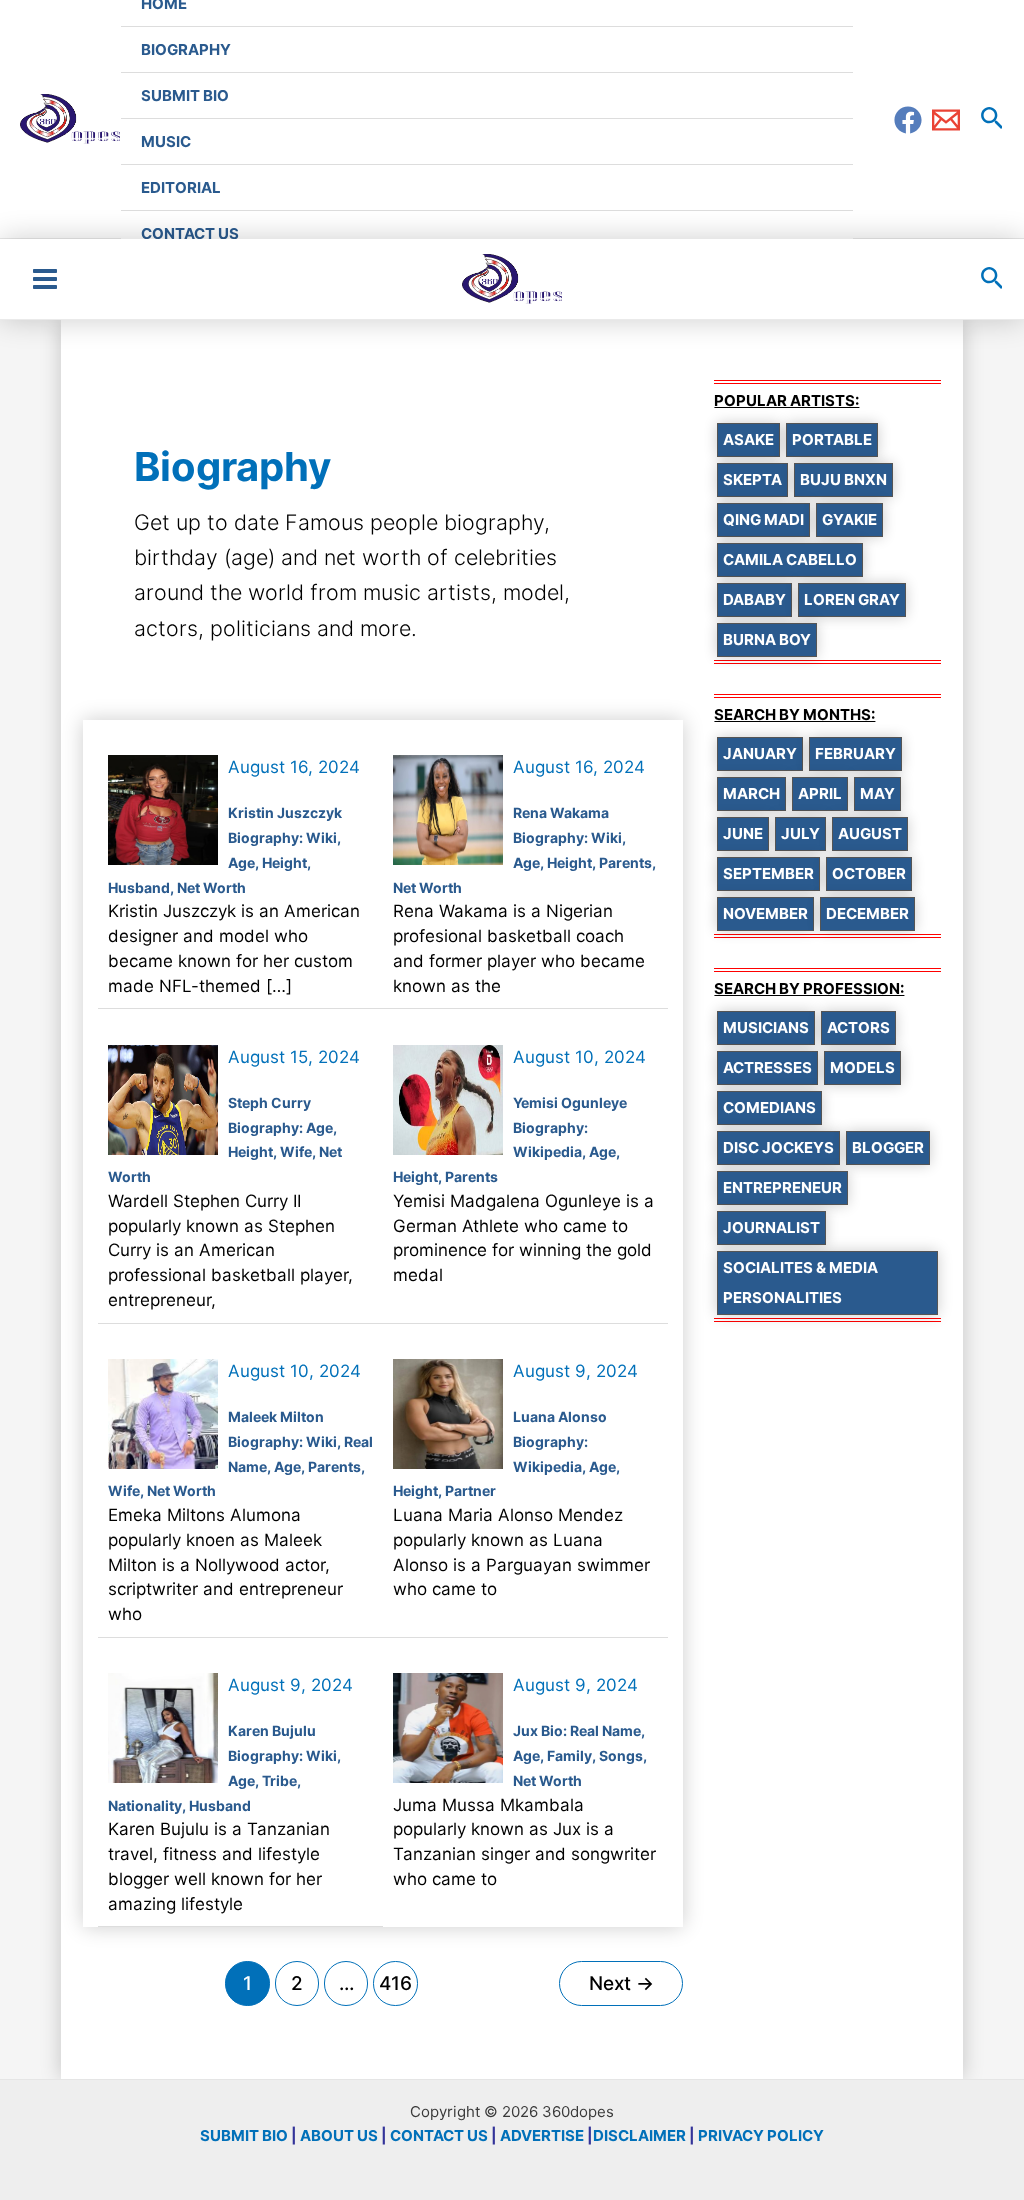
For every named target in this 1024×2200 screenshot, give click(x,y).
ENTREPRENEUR (782, 1187)
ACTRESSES (767, 1067)
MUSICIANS (766, 1027)
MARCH (751, 793)
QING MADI (763, 519)
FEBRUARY (855, 753)
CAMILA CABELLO (790, 559)
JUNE (743, 833)
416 (395, 1983)
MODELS (862, 1067)
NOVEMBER (765, 913)
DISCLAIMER (639, 2135)
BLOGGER (888, 1147)
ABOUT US (339, 2135)
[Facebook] (908, 120)
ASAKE (748, 439)
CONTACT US (439, 2135)
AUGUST (870, 833)
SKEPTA (752, 479)
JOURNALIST (771, 1227)
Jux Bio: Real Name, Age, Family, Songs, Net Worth (580, 1755)
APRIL (820, 793)
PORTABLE (832, 439)
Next (621, 1983)
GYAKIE (849, 519)
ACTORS (858, 1027)
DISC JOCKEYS (778, 1147)
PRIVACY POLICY (761, 2135)
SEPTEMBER (768, 873)
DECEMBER (867, 913)
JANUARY (760, 753)
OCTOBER (869, 873)
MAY (877, 793)
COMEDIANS (769, 1107)
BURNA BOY (767, 639)
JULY (800, 833)
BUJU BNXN (843, 479)
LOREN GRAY (852, 599)
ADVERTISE (542, 2135)
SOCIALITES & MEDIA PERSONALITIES (800, 1282)
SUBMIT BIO (244, 2135)
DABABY (754, 599)
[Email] (946, 120)
